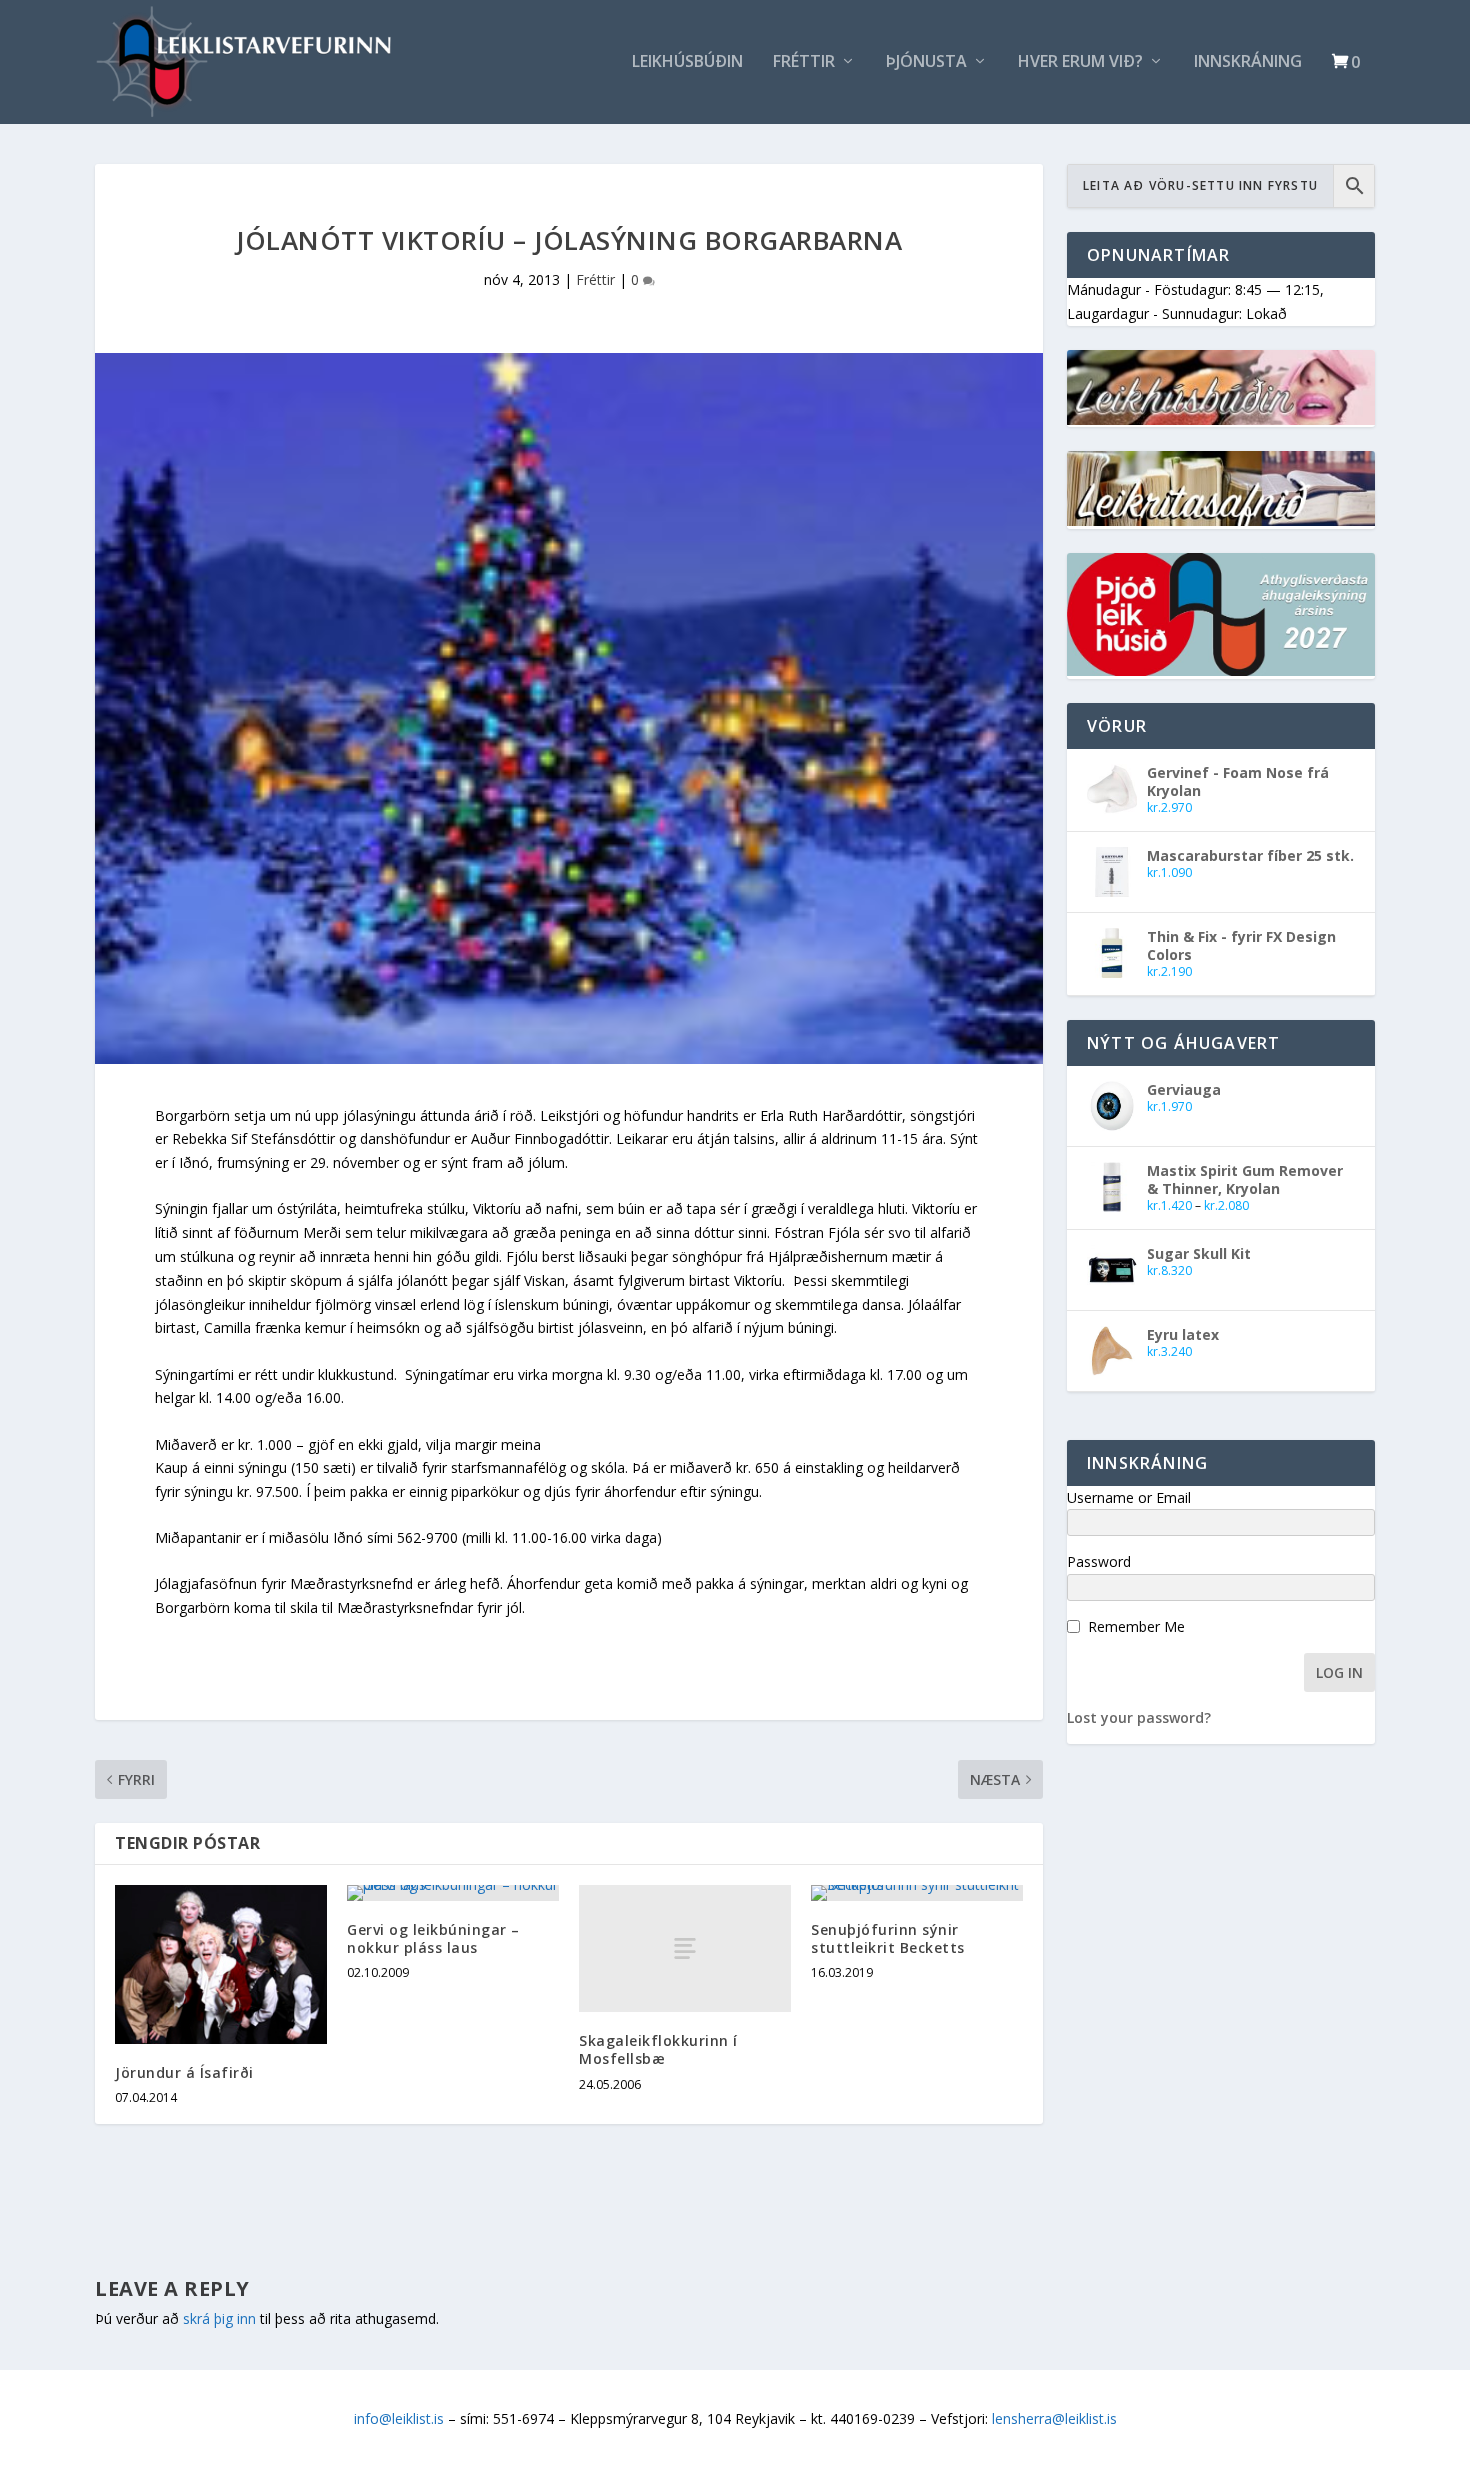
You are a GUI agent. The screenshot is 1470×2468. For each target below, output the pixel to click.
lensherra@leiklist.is (1054, 2418)
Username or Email (1129, 1497)
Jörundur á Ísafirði (184, 2072)
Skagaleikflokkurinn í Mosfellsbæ (658, 2049)
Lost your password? (1139, 1717)
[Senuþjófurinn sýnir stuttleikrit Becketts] (917, 1893)
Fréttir (804, 62)
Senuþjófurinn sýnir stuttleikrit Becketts (888, 1938)
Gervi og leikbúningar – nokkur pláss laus (433, 1938)
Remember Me (1136, 1626)
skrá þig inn (219, 2318)
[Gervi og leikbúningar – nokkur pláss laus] (453, 1893)
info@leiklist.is (399, 2418)
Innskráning (1248, 62)
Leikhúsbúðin (687, 62)
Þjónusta (926, 62)
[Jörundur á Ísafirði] (221, 1964)
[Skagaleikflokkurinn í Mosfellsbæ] (685, 1948)
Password (1099, 1561)
